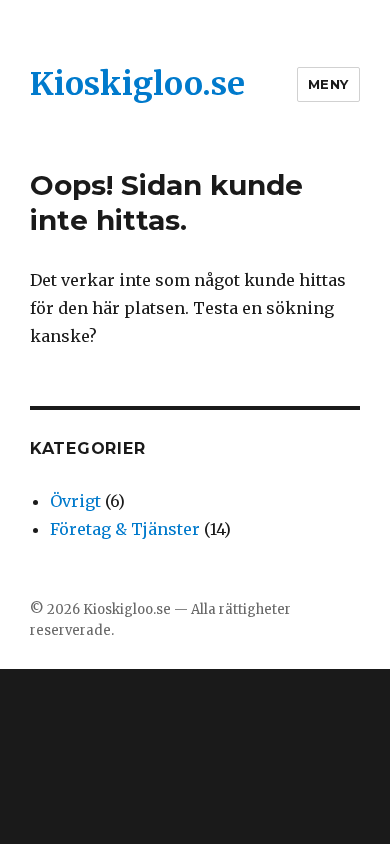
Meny (328, 84)
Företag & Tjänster (125, 529)
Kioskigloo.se (137, 84)
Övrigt (75, 501)
